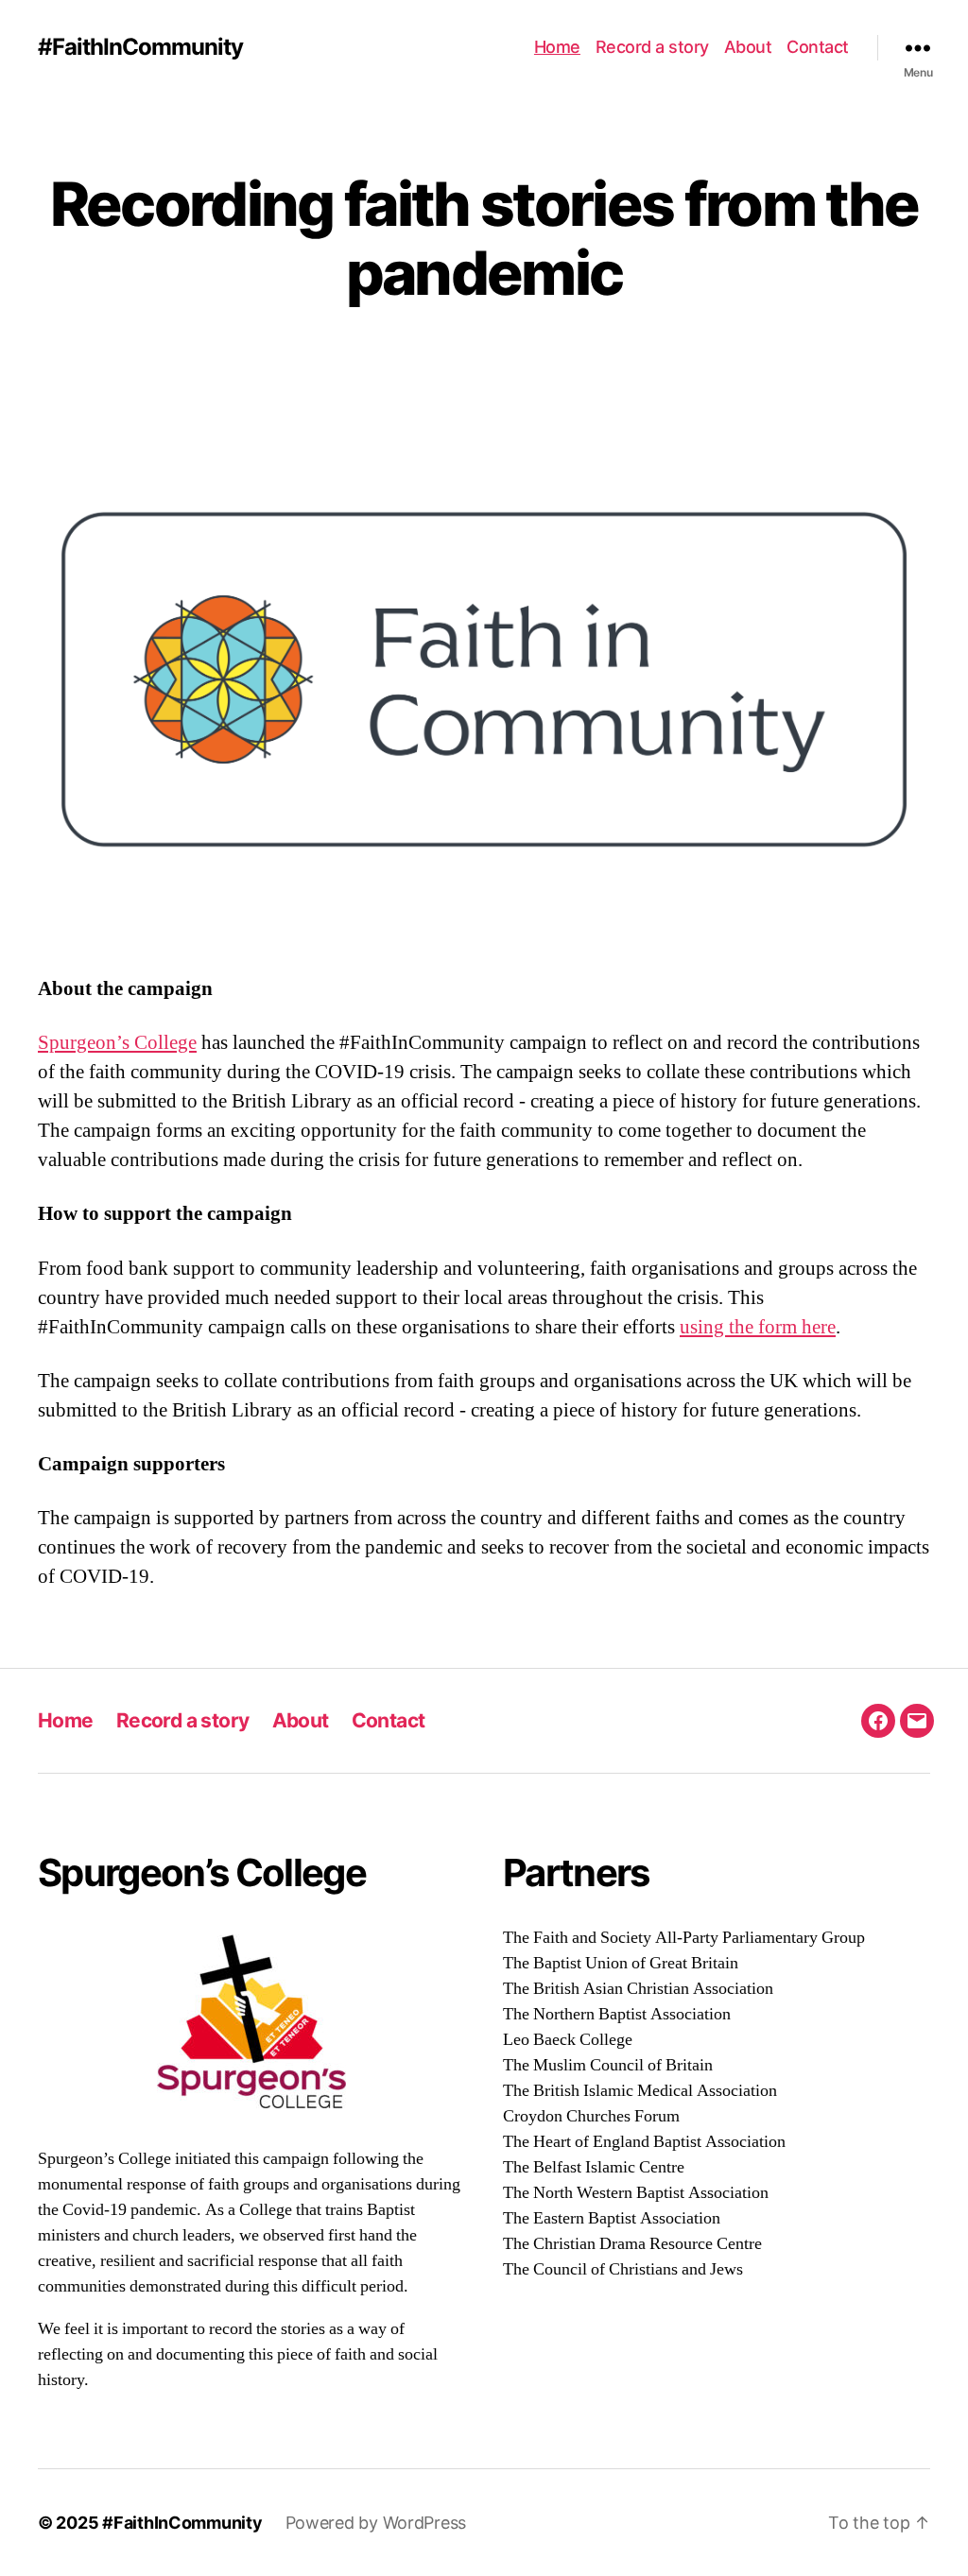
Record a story (652, 47)
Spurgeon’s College (117, 1043)
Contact (818, 47)
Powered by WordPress (376, 2523)
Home (557, 47)
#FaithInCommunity (140, 47)
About (748, 47)
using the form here (758, 1327)
